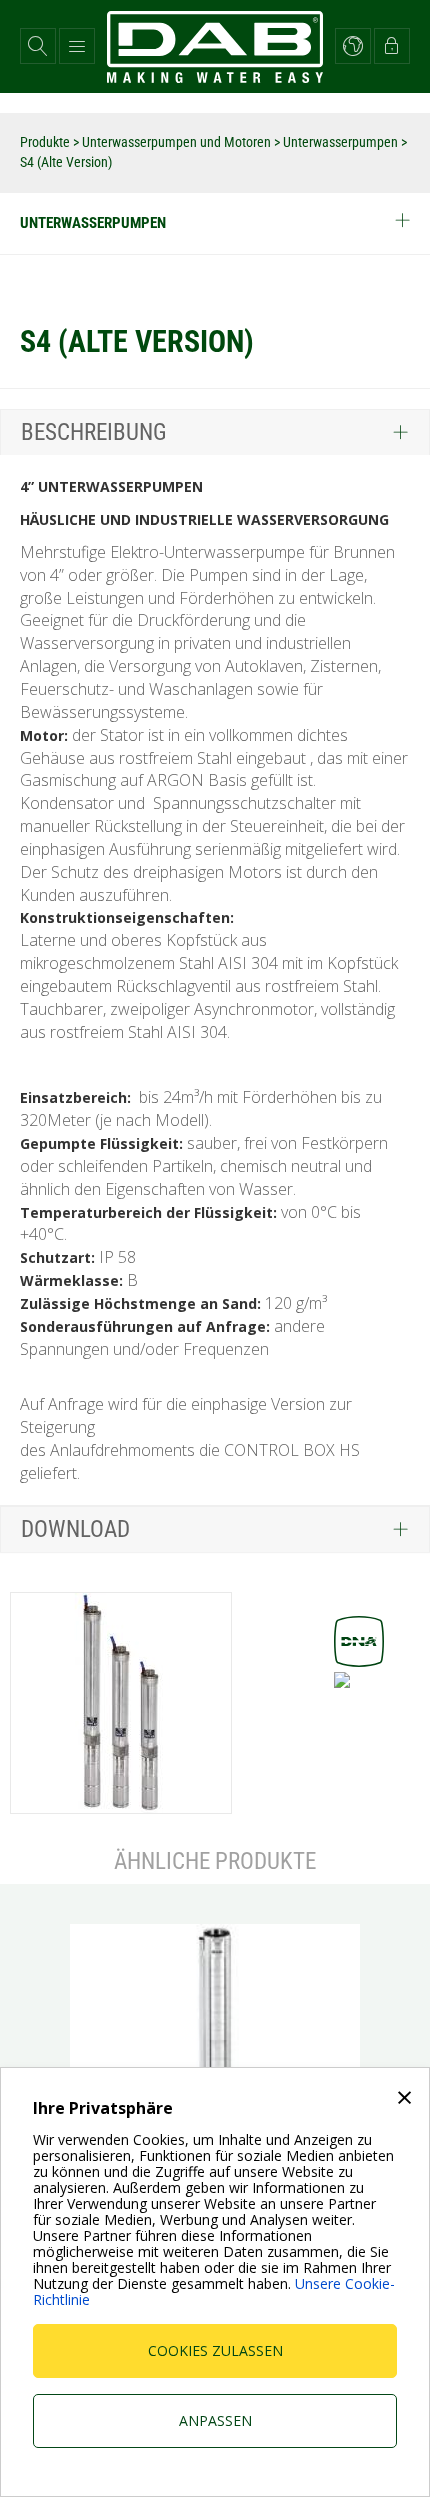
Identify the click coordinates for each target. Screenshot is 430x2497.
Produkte (46, 142)
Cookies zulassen (215, 2350)
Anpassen (215, 2420)
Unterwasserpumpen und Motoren (178, 142)
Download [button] (75, 1529)
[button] (38, 46)
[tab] (215, 432)
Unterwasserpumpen (342, 142)
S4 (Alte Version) (66, 162)
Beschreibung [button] (94, 432)
